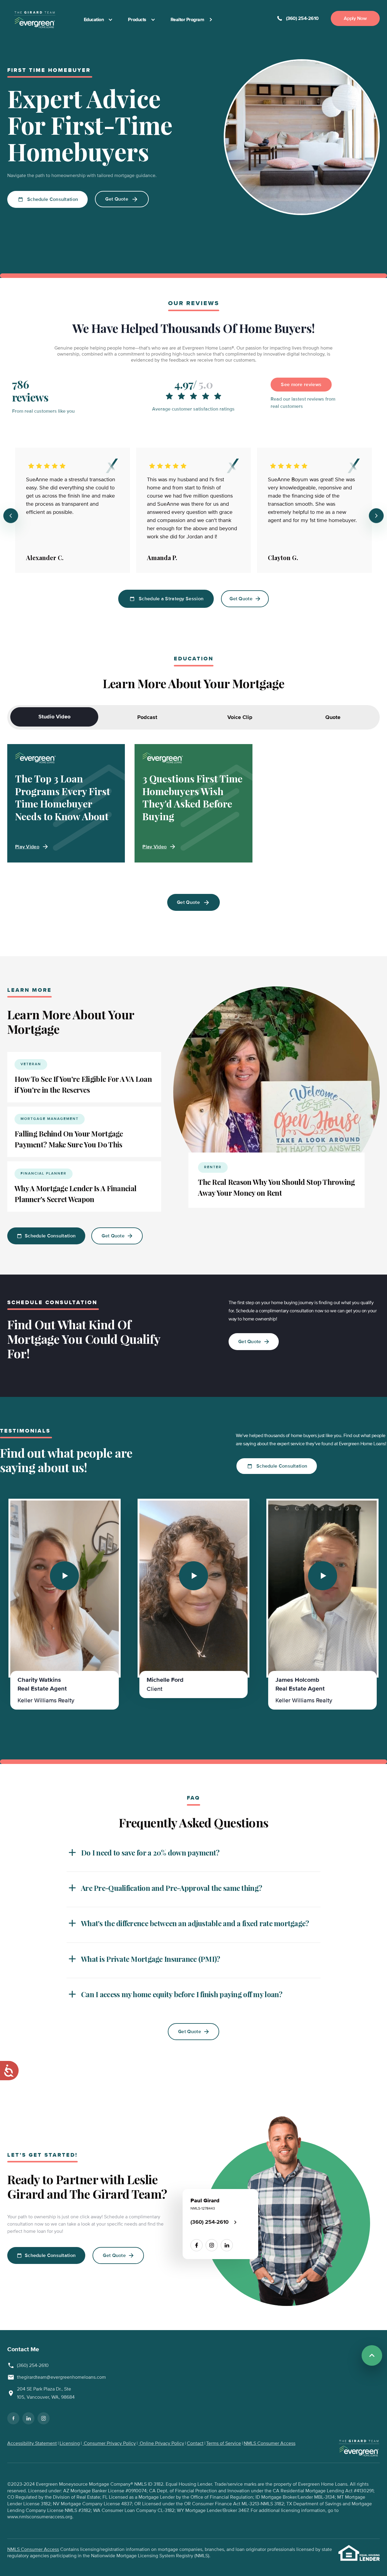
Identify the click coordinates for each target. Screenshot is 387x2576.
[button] (193, 1852)
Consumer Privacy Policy (109, 2443)
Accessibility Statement (32, 2443)
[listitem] (65, 1604)
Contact (195, 2443)
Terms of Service (224, 2443)
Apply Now (355, 18)
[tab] (54, 717)
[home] (35, 20)
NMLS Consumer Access (270, 2443)
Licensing (70, 2443)
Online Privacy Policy (161, 2443)
